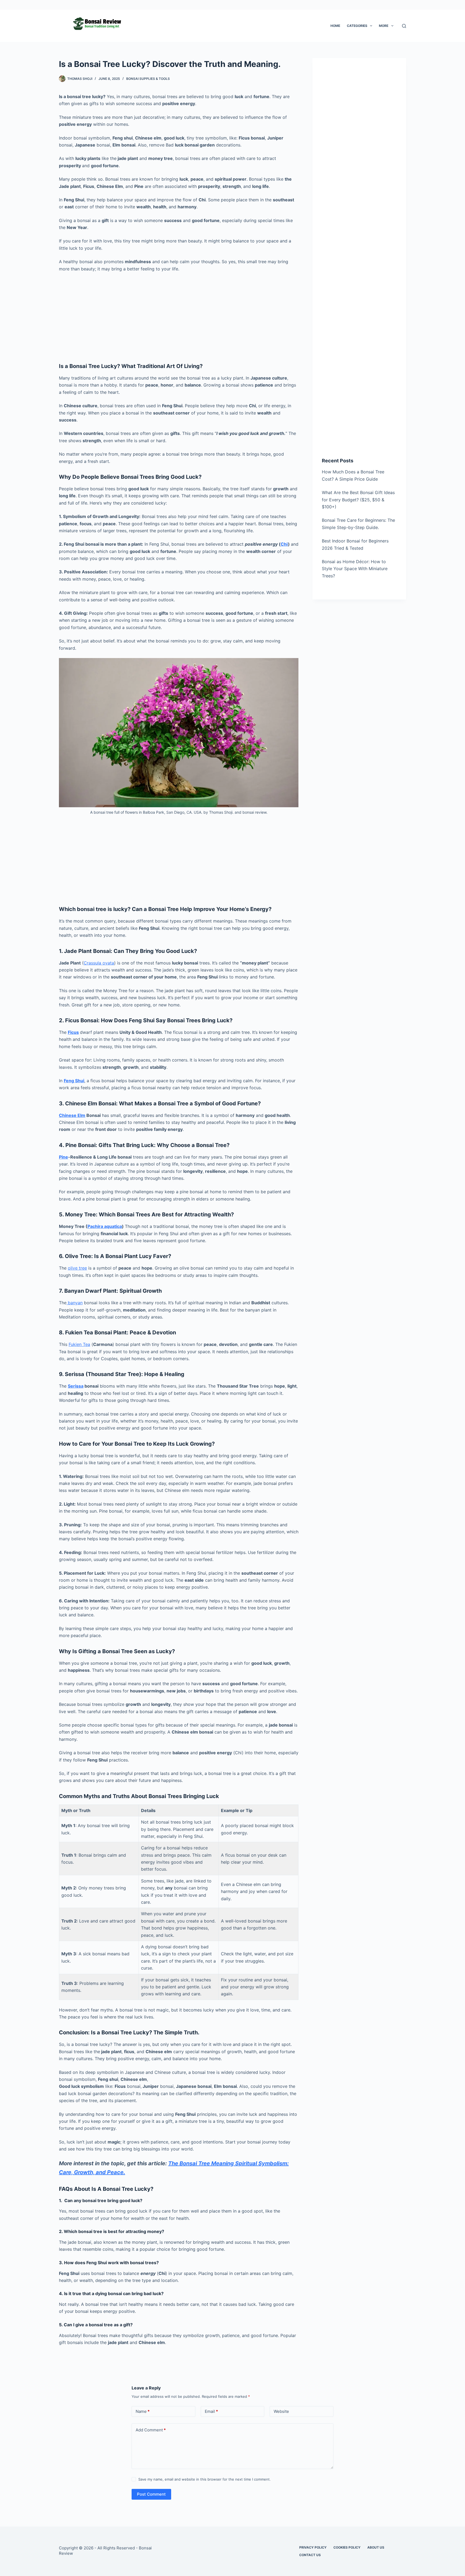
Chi (284, 544)
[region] (232, 2560)
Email (211, 2411)
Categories (357, 26)
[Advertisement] (179, 316)
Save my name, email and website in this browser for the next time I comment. (205, 2479)
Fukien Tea (79, 1344)
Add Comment (151, 2430)
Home (335, 26)
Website (281, 2411)
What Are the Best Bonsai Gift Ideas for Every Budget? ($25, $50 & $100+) (358, 500)
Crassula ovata (99, 963)
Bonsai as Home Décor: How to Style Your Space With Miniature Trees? (355, 569)
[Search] (404, 26)
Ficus (73, 1032)
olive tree (77, 1268)
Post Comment (151, 2494)
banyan (75, 1303)
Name (143, 2411)
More (384, 26)
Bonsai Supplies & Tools (148, 79)
